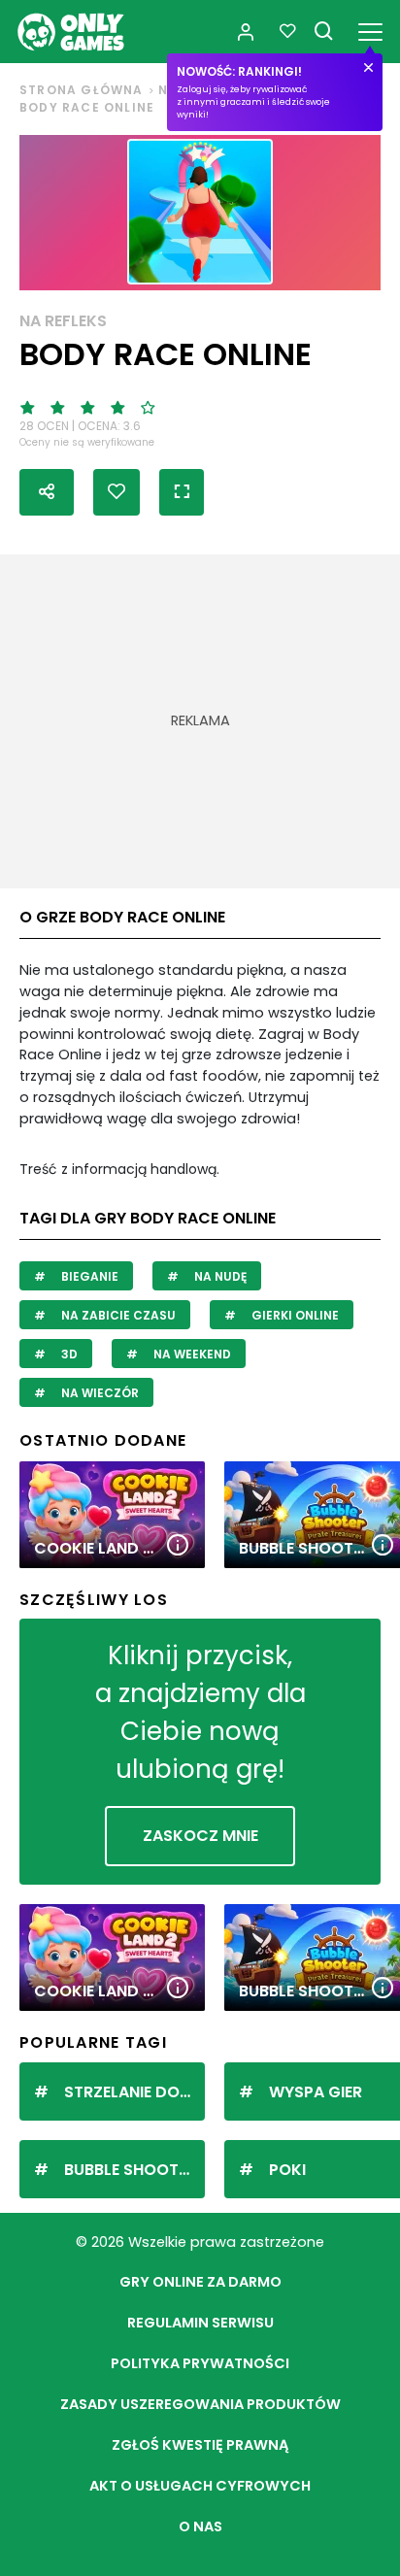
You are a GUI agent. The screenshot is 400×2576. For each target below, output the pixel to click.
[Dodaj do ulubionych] (117, 492)
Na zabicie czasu (117, 1315)
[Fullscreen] (182, 492)
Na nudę (219, 1276)
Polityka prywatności (200, 2363)
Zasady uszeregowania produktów (200, 2404)
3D (68, 1354)
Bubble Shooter (130, 2170)
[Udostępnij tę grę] (47, 492)
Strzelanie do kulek (134, 2092)
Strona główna (82, 90)
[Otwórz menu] (370, 29)
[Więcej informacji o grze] (178, 1546)
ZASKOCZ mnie (200, 1836)
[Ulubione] (287, 32)
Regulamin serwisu (200, 2323)
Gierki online (294, 1315)
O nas (200, 2526)
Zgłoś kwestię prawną (200, 2445)
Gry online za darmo (200, 2282)
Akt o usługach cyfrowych (200, 2486)
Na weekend (191, 1354)
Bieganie (88, 1276)
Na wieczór (99, 1393)
